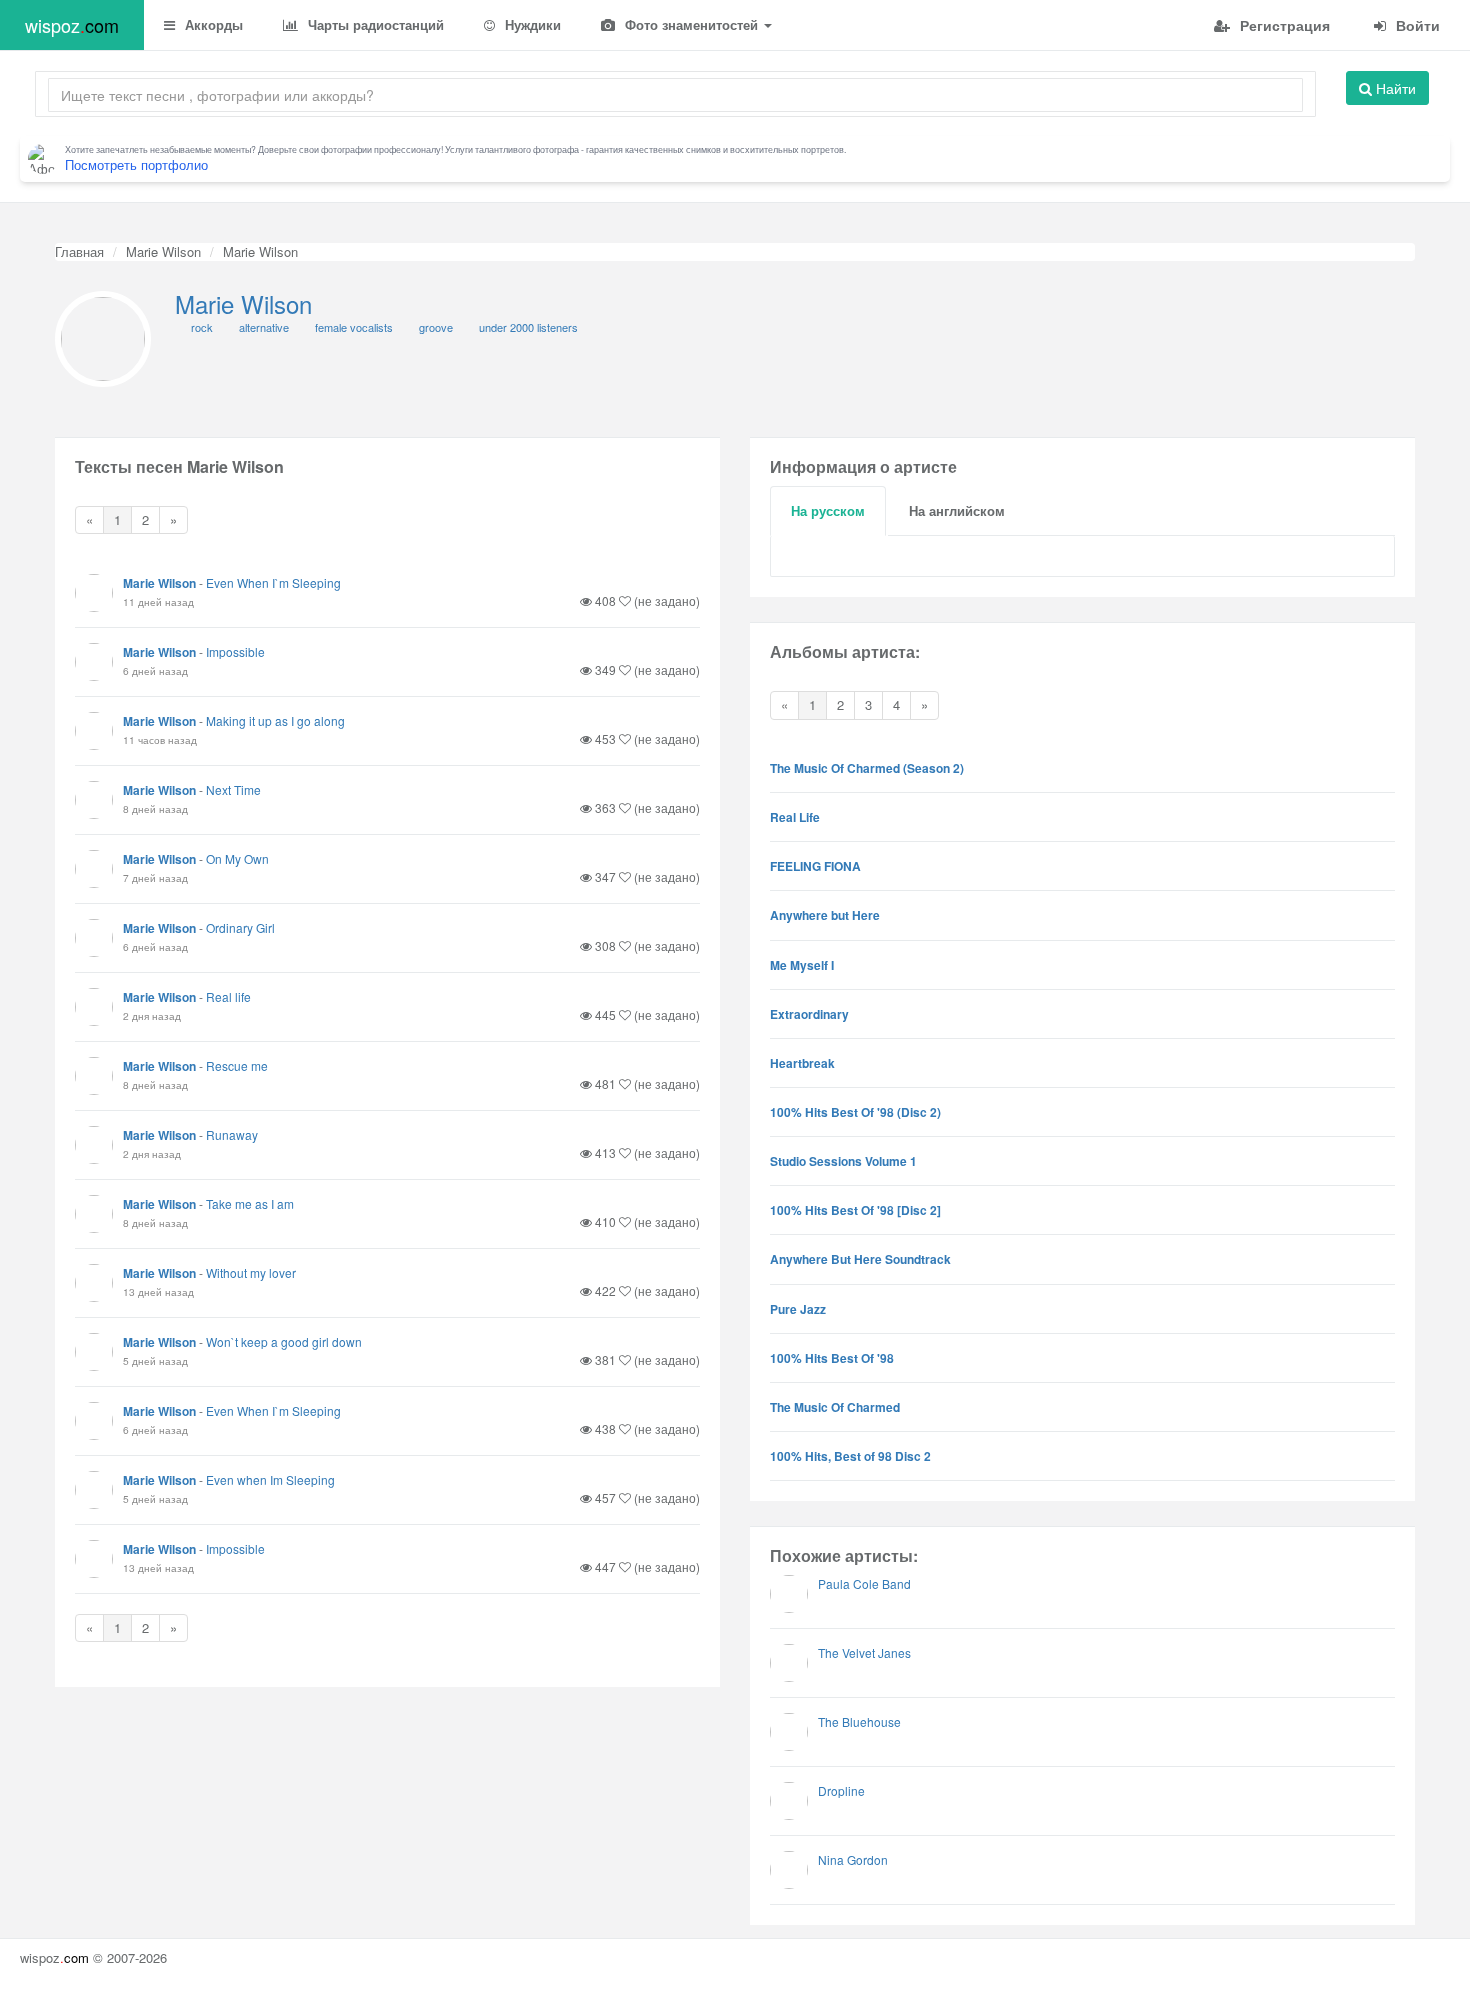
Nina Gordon (853, 1859)
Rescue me (237, 1065)
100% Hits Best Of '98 (832, 1358)
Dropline (841, 1790)
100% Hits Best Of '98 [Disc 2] (855, 1210)
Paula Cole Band (864, 1583)
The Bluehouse (859, 1721)
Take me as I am (250, 1203)
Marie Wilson (163, 251)
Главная (79, 251)
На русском (828, 510)
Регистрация (1283, 25)
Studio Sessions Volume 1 (843, 1161)
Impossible (235, 651)
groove (436, 327)
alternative (264, 327)
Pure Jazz (798, 1309)
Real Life (795, 817)
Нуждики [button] (531, 24)
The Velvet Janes (864, 1652)
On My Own (237, 858)
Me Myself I (802, 965)
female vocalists (354, 327)
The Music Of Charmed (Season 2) (867, 768)
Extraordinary (809, 1014)
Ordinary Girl (240, 927)
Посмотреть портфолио (136, 164)
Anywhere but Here (825, 915)
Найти (1394, 88)
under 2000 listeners (528, 327)
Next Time (233, 789)
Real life (228, 996)
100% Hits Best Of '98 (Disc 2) (855, 1112)
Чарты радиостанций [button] (374, 24)
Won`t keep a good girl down (284, 1341)
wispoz (72, 25)
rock (202, 327)
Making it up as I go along (275, 720)
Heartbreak (802, 1063)
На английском (957, 510)
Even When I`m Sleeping (273, 582)
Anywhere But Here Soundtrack (860, 1259)
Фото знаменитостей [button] (691, 24)
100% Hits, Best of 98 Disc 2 (850, 1456)
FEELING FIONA (815, 866)
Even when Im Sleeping (270, 1479)
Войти (1416, 25)
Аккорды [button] (212, 24)
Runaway (232, 1134)
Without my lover (251, 1272)
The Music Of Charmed (835, 1407)
